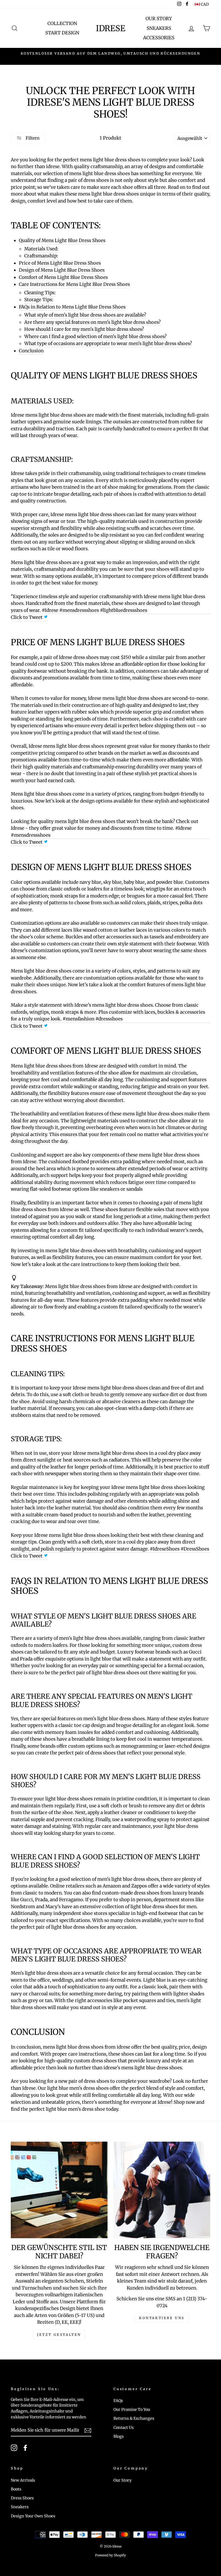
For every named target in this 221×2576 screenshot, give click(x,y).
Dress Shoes (22, 2498)
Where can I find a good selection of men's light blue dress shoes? (95, 336)
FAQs (118, 2401)
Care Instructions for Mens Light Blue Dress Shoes (74, 284)
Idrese (111, 28)
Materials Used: (41, 249)
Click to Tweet (27, 617)
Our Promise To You (132, 2410)
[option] (110, 56)
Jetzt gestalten (59, 2335)
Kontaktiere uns (162, 2318)
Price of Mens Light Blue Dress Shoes (60, 263)
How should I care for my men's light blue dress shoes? (84, 329)
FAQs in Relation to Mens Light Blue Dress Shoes (72, 307)
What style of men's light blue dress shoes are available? (85, 315)
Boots (16, 2489)
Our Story (159, 19)
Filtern (32, 138)
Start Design (62, 33)
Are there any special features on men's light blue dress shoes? (92, 322)
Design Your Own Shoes (33, 2516)
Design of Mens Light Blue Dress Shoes (62, 270)
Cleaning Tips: (40, 293)
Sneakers (159, 28)
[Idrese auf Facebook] (25, 2448)
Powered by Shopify (110, 2555)
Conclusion (31, 351)
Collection (62, 23)
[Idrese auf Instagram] (14, 2448)
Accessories (159, 38)
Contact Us (124, 2428)
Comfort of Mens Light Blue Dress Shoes (63, 277)
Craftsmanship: (41, 256)
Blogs (119, 2436)
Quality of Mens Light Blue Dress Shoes (62, 240)
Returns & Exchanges (134, 2418)
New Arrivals (23, 2480)
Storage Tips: (39, 300)
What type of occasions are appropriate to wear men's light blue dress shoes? (108, 343)
